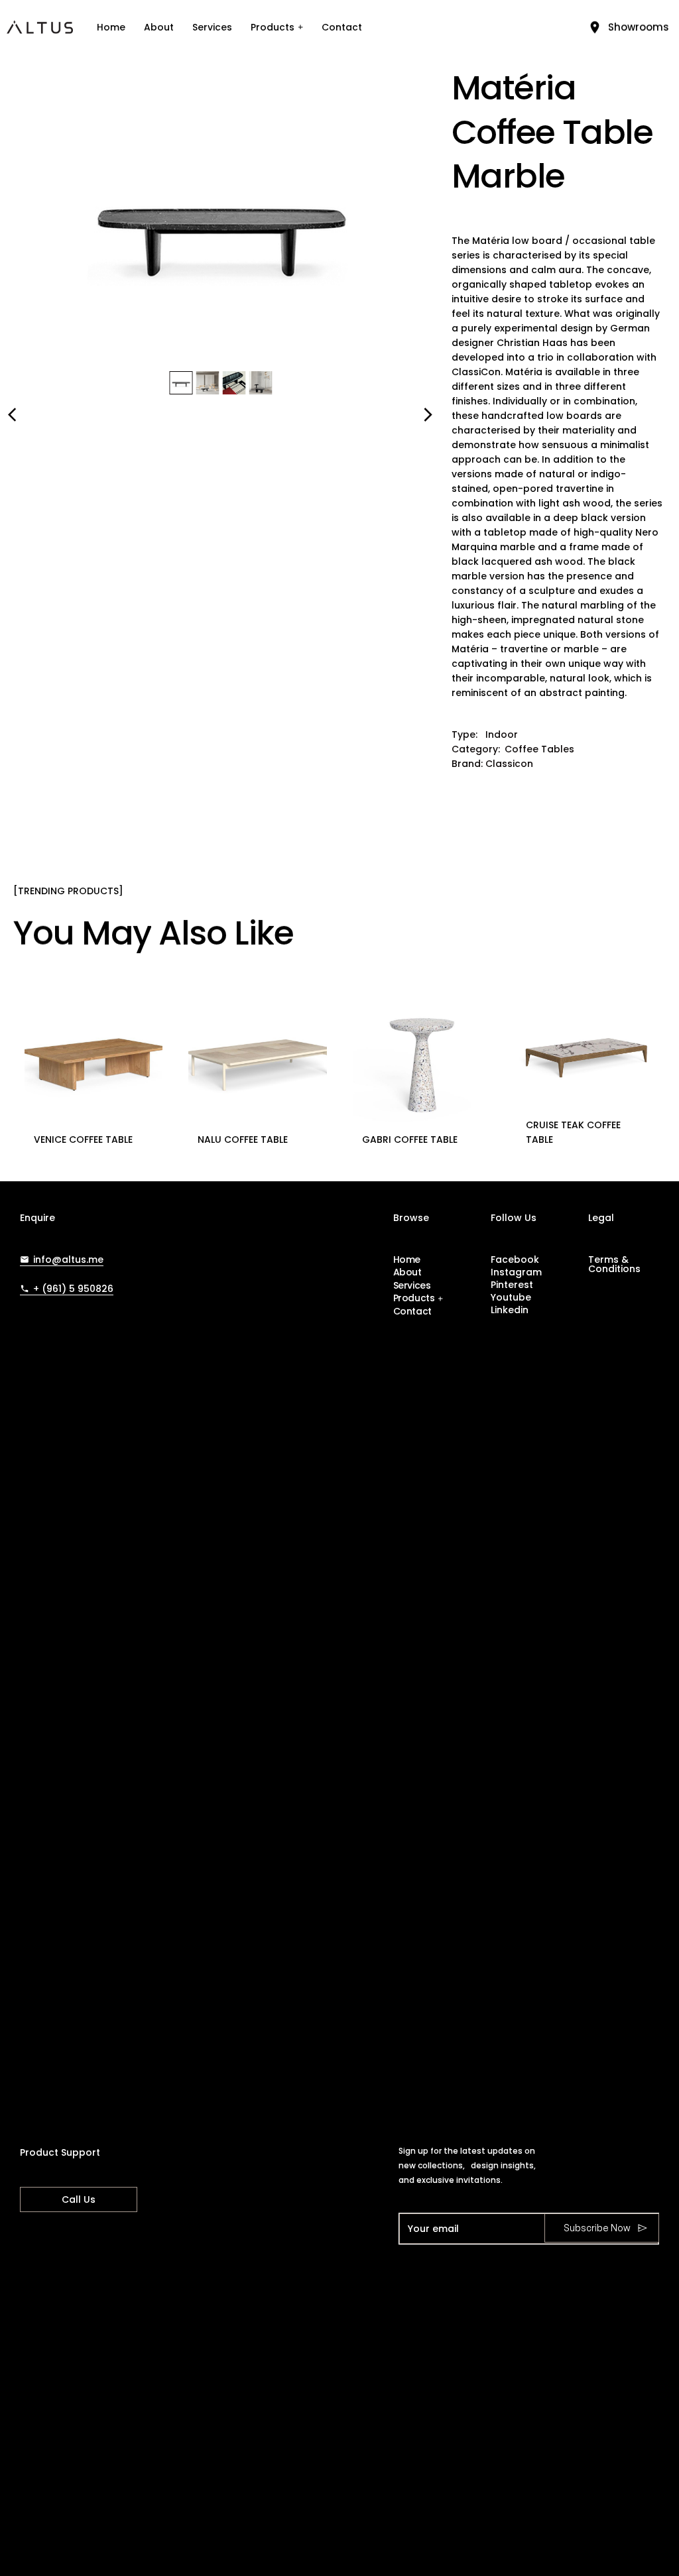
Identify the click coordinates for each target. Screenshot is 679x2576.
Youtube (511, 1297)
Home (111, 27)
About (159, 27)
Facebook (515, 1259)
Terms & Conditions (614, 1264)
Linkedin (510, 1310)
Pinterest (512, 1285)
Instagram (516, 1272)
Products (273, 27)
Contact (342, 27)
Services (212, 27)
